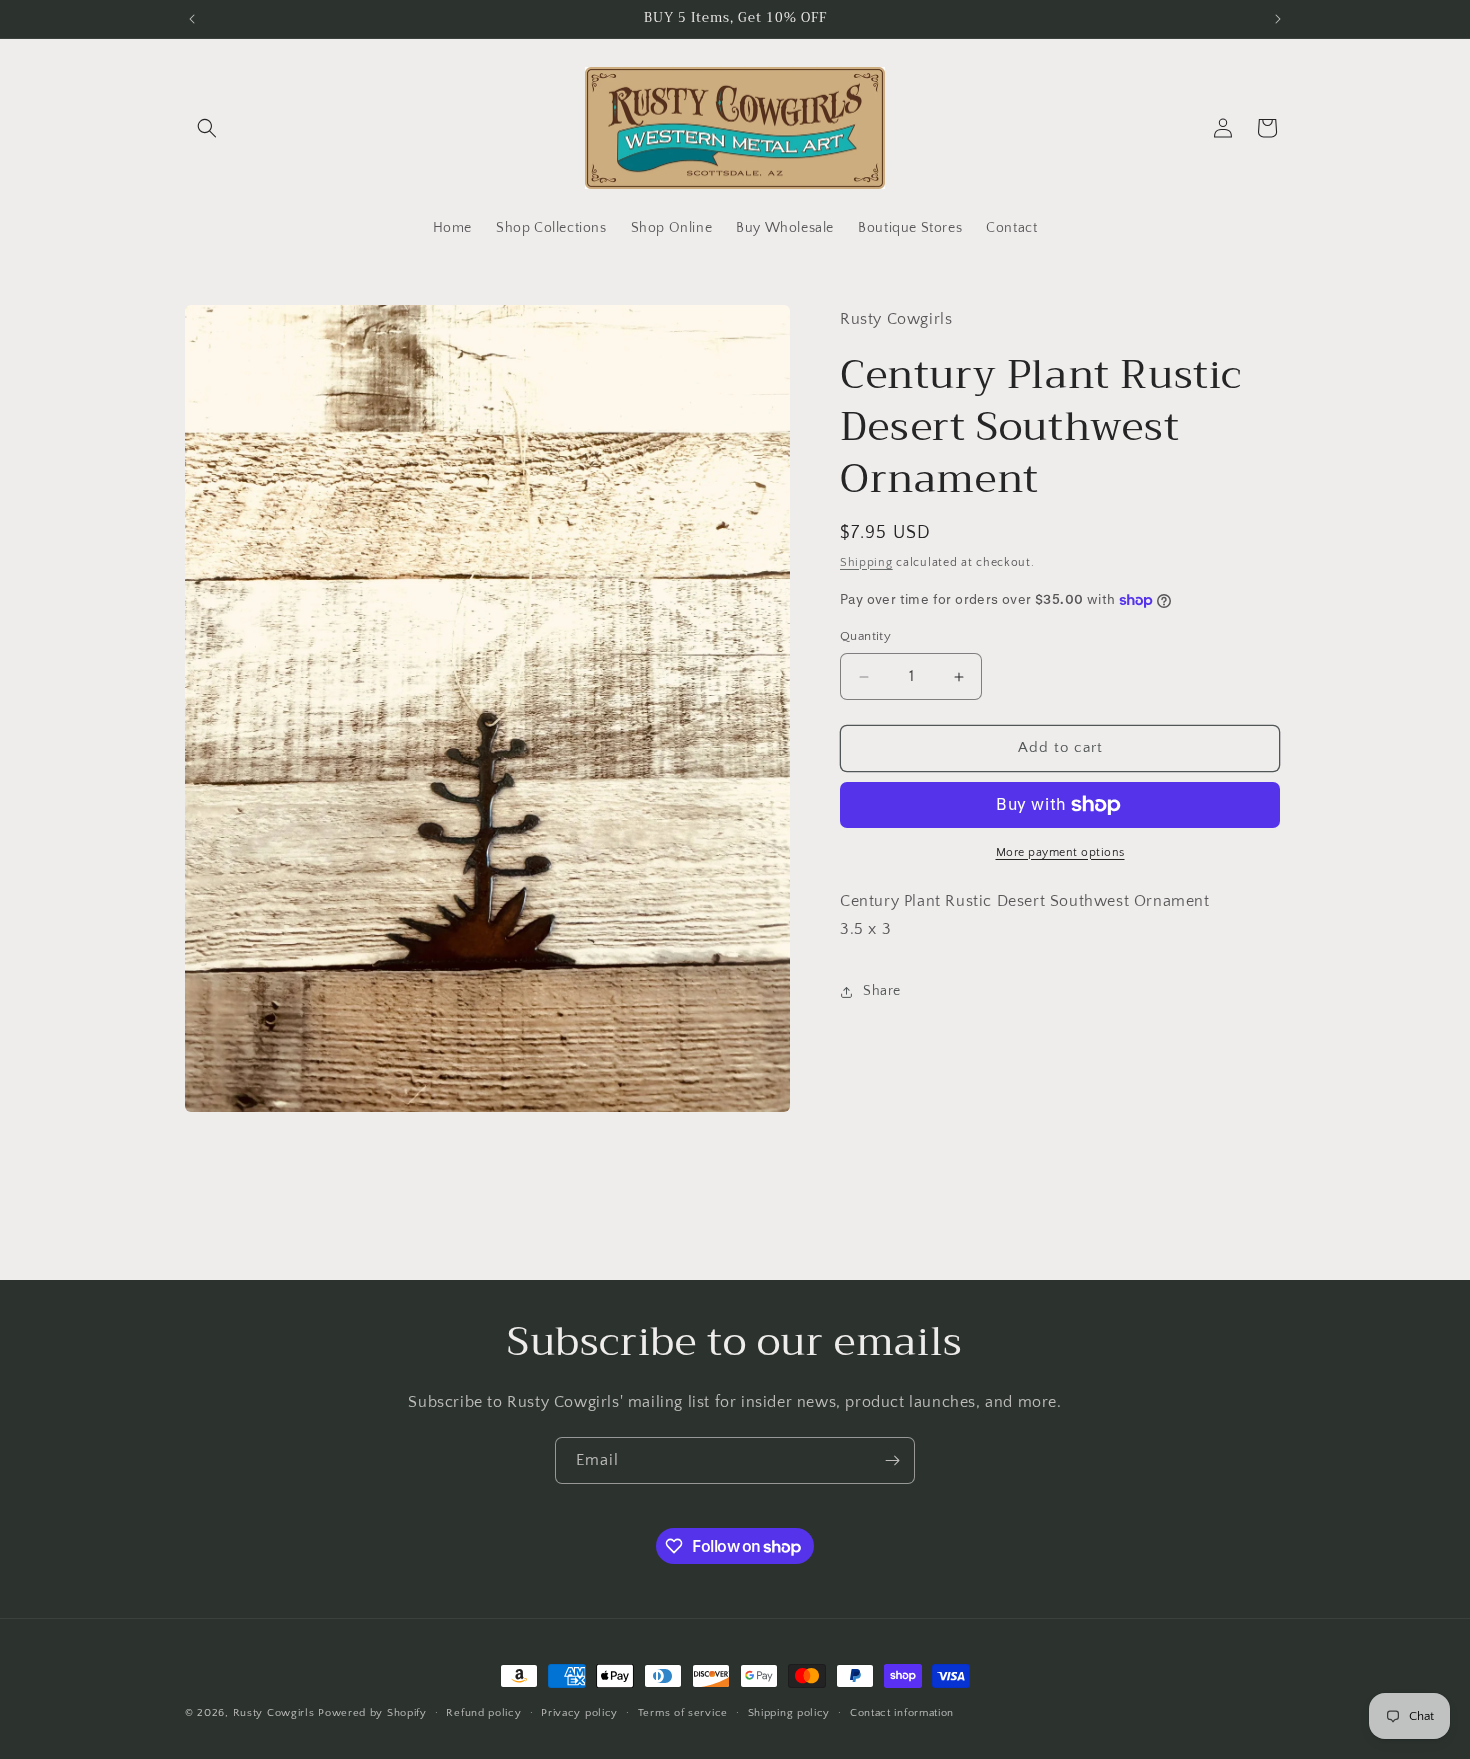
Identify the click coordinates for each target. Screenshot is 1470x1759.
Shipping (866, 562)
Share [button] (882, 991)
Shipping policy (789, 1712)
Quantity (865, 637)
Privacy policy (579, 1712)
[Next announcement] (1278, 19)
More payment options (1060, 852)
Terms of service (683, 1712)
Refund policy (483, 1712)
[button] (207, 128)
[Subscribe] (892, 1460)
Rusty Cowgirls (274, 1713)
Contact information (902, 1712)
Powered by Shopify (372, 1713)
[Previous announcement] (192, 19)
